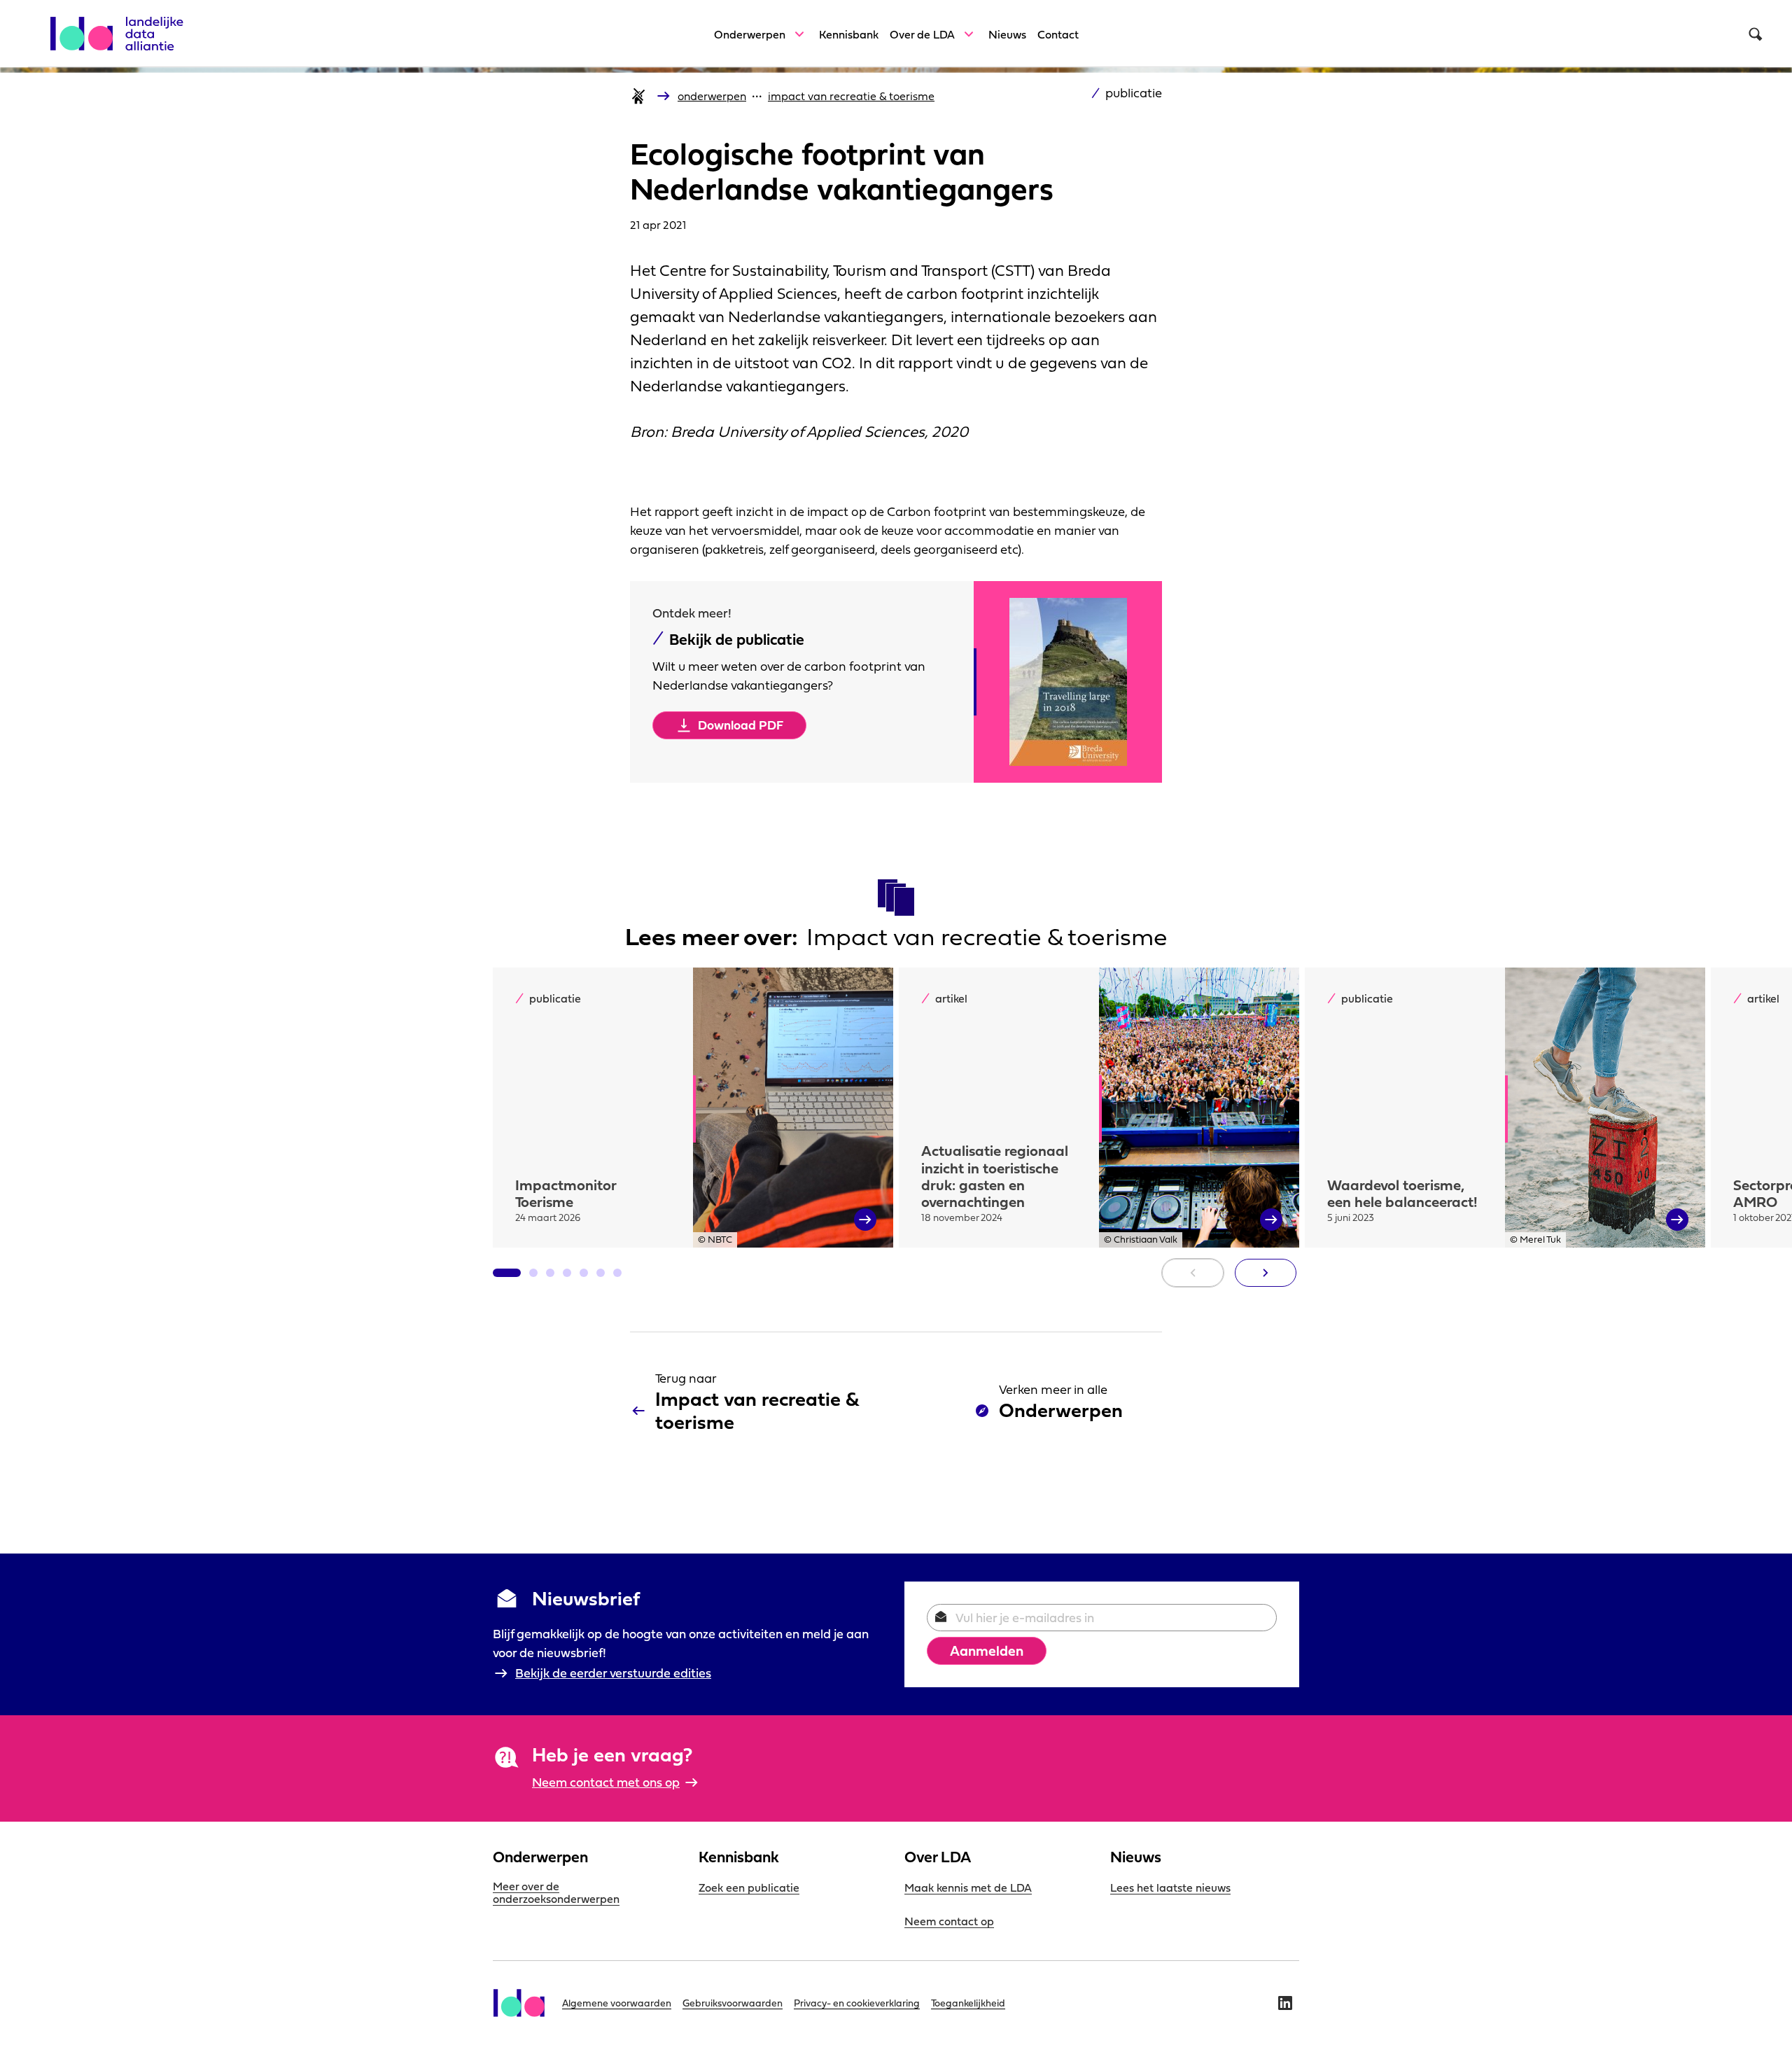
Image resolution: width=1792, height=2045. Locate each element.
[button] (507, 1273)
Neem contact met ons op (606, 1782)
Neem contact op (949, 1921)
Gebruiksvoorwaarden (733, 2003)
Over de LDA (922, 34)
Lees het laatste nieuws (1170, 1887)
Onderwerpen (750, 34)
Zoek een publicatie (749, 1887)
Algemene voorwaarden (617, 2003)
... (757, 92)
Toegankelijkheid (968, 2003)
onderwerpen (712, 96)
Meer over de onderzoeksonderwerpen (556, 1892)
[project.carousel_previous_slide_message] (1193, 1273)
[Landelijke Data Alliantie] (123, 26)
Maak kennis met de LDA (968, 1887)
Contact (1058, 34)
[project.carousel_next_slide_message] (1266, 1273)
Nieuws (1007, 34)
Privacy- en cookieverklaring (857, 2003)
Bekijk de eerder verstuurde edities (613, 1673)
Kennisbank (849, 34)
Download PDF (741, 725)
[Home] (638, 96)
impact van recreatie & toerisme (851, 96)
